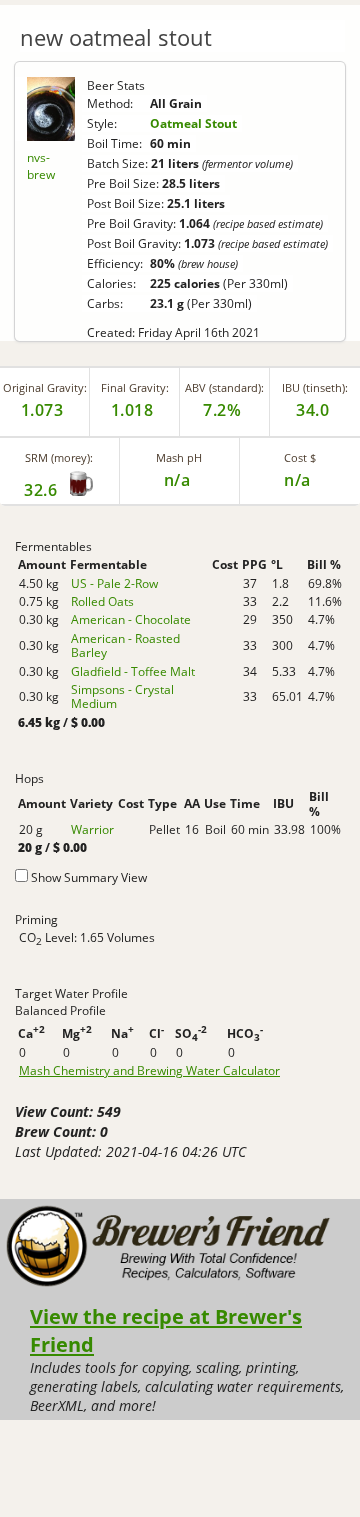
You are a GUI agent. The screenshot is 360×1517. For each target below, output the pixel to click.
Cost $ (300, 457)
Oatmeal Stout (193, 123)
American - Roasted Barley (125, 645)
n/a (297, 480)
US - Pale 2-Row (114, 583)
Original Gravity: (45, 387)
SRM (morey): (59, 457)
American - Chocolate (131, 619)
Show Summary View (89, 877)
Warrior (92, 829)
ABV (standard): (224, 387)
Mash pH (179, 457)
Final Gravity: (135, 387)
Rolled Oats (102, 601)
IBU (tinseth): (315, 387)
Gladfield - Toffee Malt (133, 671)
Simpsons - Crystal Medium (122, 696)
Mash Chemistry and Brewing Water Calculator (149, 1071)
